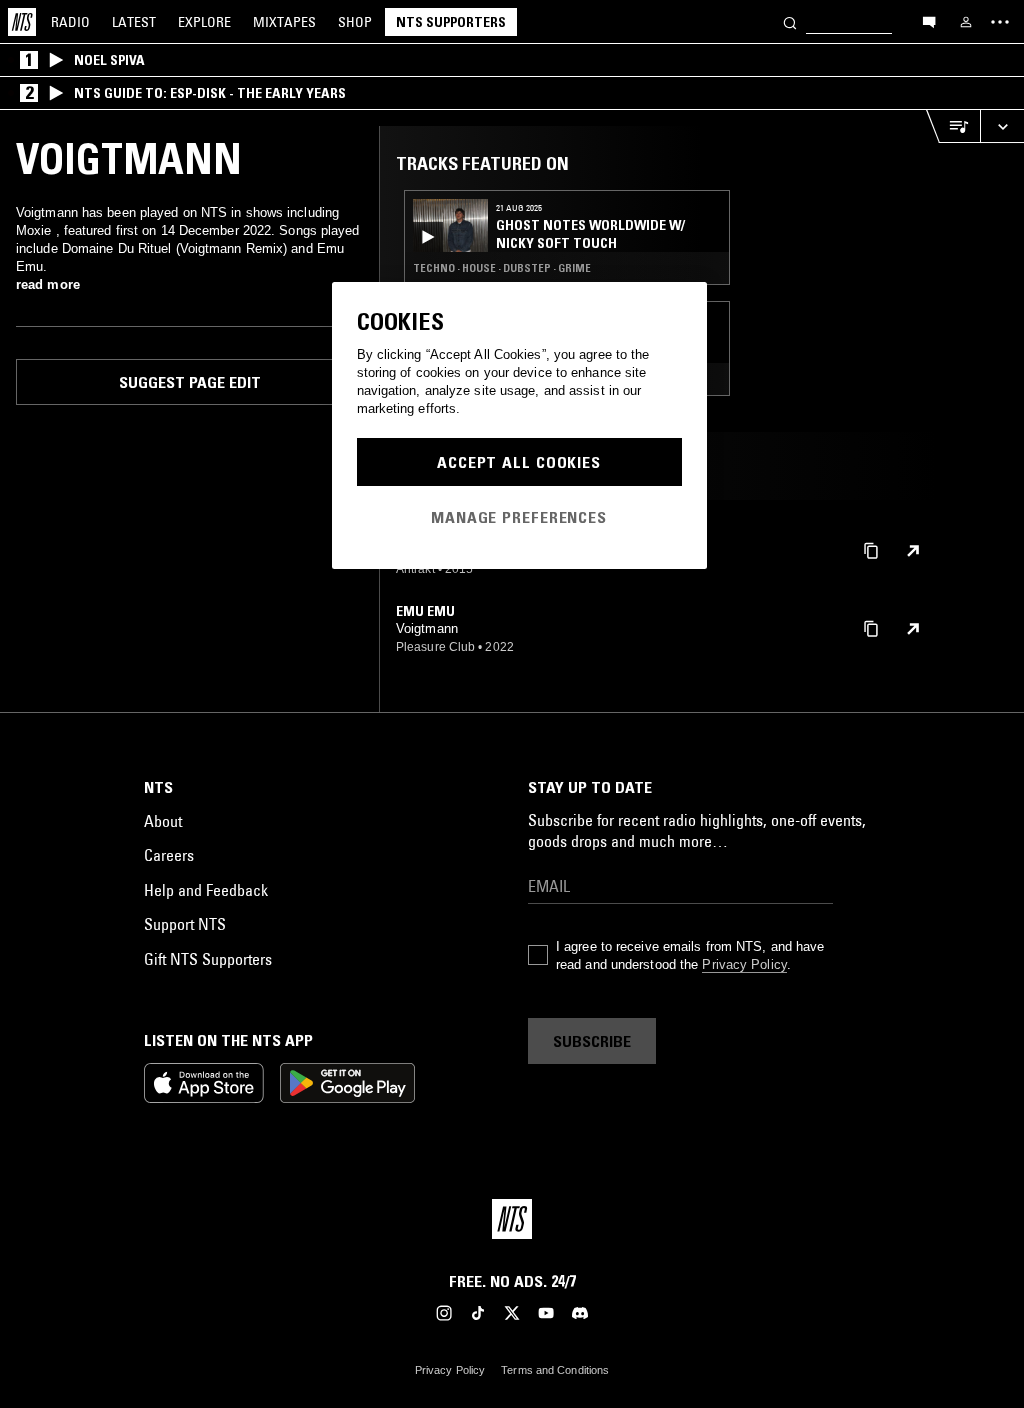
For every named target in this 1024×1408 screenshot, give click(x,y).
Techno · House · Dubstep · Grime (502, 268)
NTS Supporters (451, 22)
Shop (355, 22)
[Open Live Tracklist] (953, 126)
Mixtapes (284, 22)
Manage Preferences (519, 517)
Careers (169, 855)
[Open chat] (929, 21)
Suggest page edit (190, 382)
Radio (70, 22)
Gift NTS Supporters (208, 959)
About (163, 821)
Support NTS (185, 924)
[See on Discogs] (913, 551)
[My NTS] (966, 22)
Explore (204, 22)
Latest (134, 22)
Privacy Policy (744, 964)
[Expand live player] (1002, 126)
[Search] (790, 21)
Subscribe (592, 1041)
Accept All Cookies (519, 462)
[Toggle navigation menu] (1000, 22)
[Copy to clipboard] (871, 549)
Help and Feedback (206, 890)
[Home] (22, 22)
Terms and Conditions (555, 1370)
